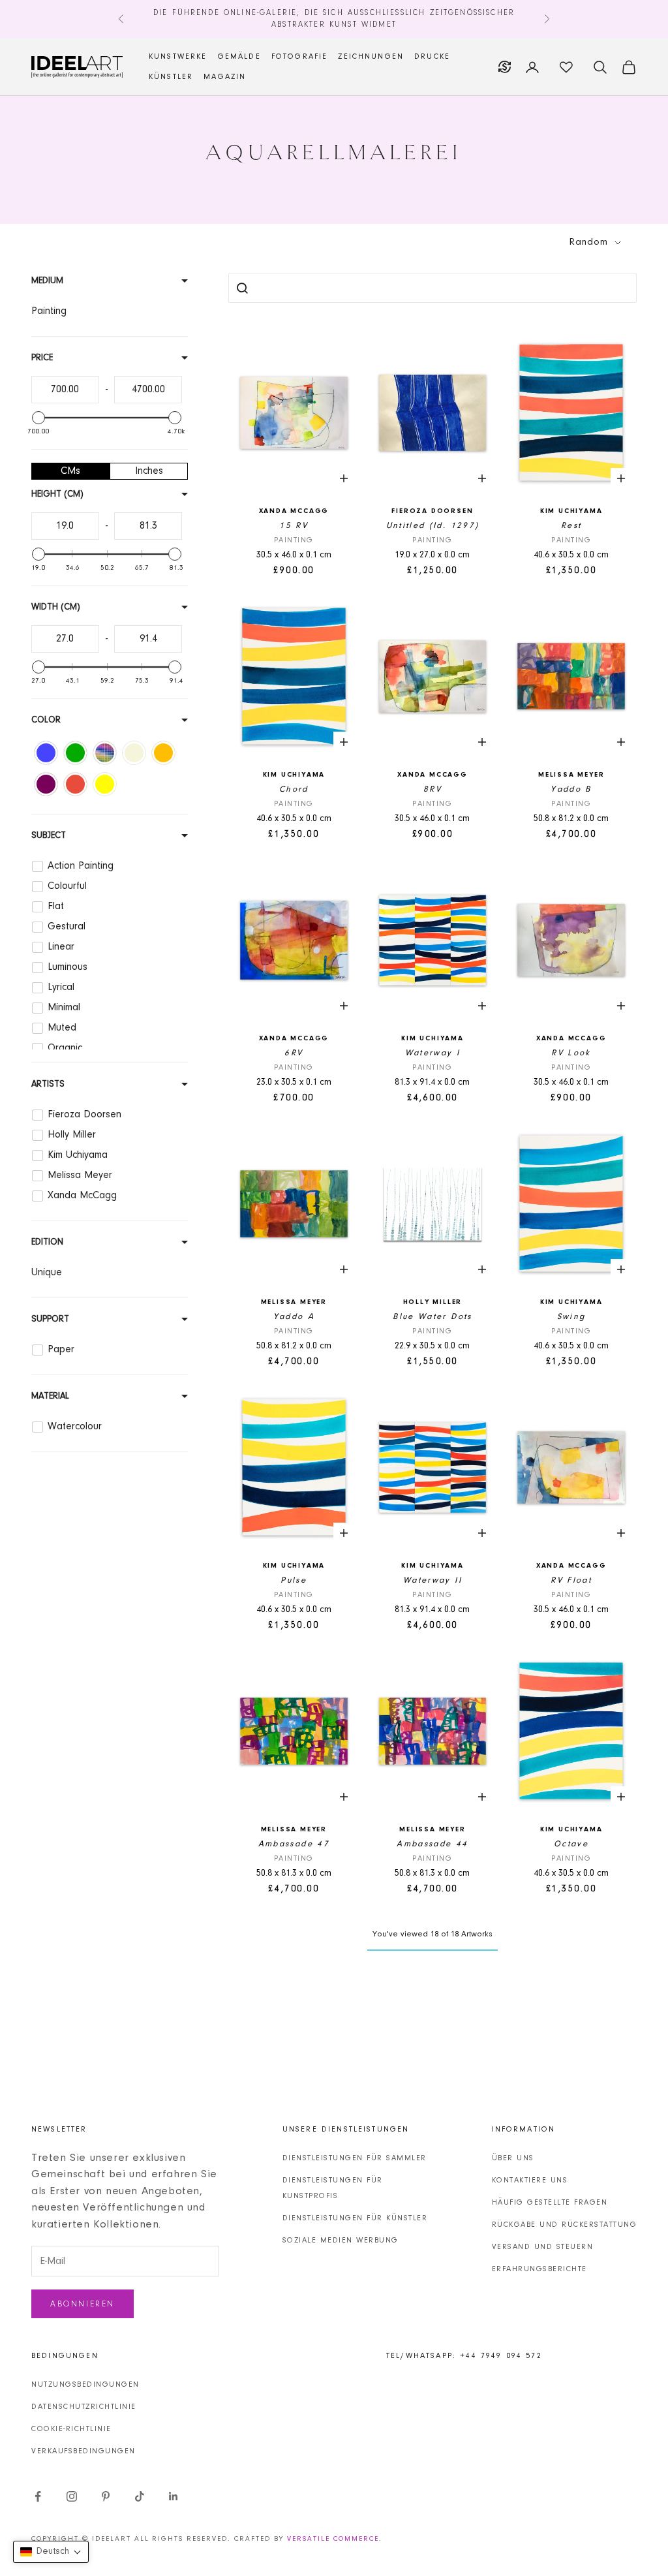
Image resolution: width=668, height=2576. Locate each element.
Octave (571, 1844)
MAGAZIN (225, 77)
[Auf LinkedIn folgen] (174, 2496)
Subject (49, 836)
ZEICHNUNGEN (371, 57)
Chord (294, 789)
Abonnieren (83, 2304)
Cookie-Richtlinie (71, 2429)
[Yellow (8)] (105, 784)
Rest (571, 526)
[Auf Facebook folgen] (38, 2496)
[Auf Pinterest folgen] (106, 2496)
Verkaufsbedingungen (83, 2451)
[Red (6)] (75, 784)
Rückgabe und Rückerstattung (565, 2225)
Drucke (432, 57)
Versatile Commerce (333, 2539)
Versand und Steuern (543, 2247)
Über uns (513, 2158)
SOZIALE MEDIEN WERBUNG (341, 2241)
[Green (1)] (75, 753)
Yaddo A (294, 1317)
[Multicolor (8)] (105, 753)
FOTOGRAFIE (300, 57)
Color (46, 721)
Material (50, 1397)
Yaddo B (571, 789)
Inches (149, 471)
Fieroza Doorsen (432, 511)
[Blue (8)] (46, 753)
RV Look (571, 1053)
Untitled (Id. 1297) (433, 526)
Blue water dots (432, 1317)
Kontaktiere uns (530, 2180)
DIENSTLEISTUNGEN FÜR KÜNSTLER (355, 2218)
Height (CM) (57, 495)
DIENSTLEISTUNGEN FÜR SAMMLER (355, 2158)
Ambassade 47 (294, 1844)
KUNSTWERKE (178, 57)
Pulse (294, 1580)
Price (42, 358)
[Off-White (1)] (134, 753)
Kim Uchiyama (571, 511)
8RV (433, 789)
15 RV (294, 526)
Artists (48, 1085)
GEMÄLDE (239, 57)
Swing (571, 1317)
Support (50, 1320)
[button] (51, 2552)
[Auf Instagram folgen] (72, 2496)
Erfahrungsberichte (539, 2269)
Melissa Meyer (571, 775)
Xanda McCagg (294, 511)
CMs (70, 471)
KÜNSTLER (171, 77)
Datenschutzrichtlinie (84, 2407)
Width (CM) (56, 608)
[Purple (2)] (46, 784)
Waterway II (433, 1580)
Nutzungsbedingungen (85, 2385)
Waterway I (433, 1053)
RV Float (571, 1580)
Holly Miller (433, 1302)
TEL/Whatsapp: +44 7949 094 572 (464, 2356)
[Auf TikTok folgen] (140, 2496)
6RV (294, 1053)
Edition (47, 1243)
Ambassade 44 (432, 1844)
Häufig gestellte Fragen (550, 2203)
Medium (47, 281)
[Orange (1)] (163, 753)
